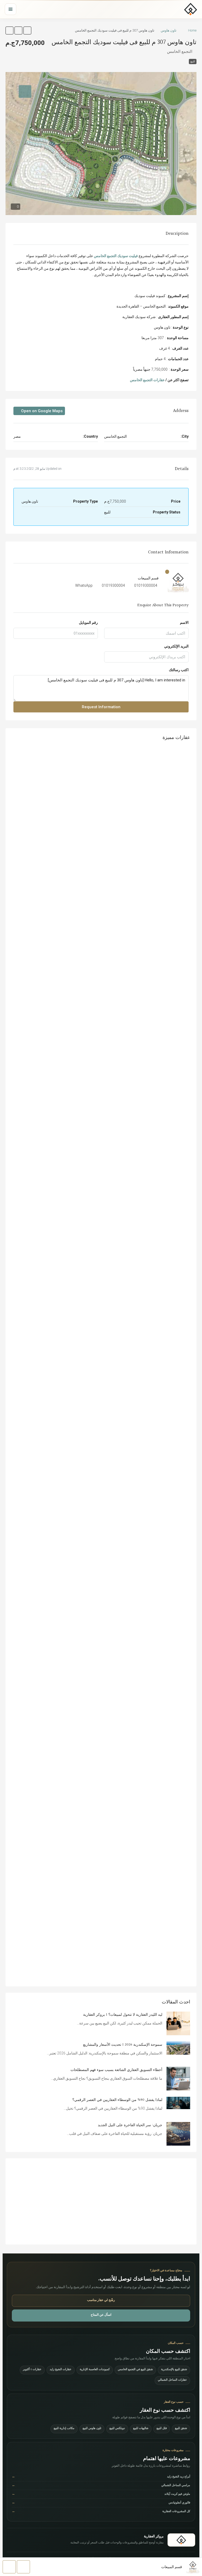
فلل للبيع (162, 2429)
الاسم (184, 623)
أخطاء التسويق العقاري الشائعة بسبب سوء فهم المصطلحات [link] (116, 2070)
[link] (178, 2023)
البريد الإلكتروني (176, 646)
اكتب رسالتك (179, 670)
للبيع (193, 61)
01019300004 (146, 585)
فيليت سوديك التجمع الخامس (116, 256)
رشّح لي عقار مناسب (101, 2300)
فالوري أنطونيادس (101, 2503)
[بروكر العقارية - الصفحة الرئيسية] (181, 2540)
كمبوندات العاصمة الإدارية (95, 2370)
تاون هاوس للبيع (92, 2429)
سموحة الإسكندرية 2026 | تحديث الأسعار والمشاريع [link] (123, 2045)
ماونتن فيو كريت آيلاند (101, 2494)
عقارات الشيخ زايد (61, 2370)
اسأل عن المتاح (101, 2315)
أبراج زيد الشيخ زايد (101, 2477)
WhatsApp (84, 585)
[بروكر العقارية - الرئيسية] (191, 9)
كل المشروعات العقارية (101, 2512)
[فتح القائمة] (11, 9)
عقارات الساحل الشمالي (172, 2380)
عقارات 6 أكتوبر (32, 2370)
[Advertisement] (101, 2201)
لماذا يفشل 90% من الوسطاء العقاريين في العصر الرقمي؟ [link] (117, 2100)
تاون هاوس (169, 30)
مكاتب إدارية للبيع (64, 2429)
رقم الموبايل (88, 623)
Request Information (101, 707)
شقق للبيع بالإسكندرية (174, 2370)
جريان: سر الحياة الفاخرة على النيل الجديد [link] (130, 2125)
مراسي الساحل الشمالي (101, 2486)
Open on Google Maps (41, 411)
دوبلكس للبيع (117, 2429)
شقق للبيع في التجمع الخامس (135, 2370)
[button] (27, 30)
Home (192, 30)
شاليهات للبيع (141, 2429)
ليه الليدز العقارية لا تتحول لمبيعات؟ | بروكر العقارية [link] (123, 2015)
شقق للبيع (181, 2429)
